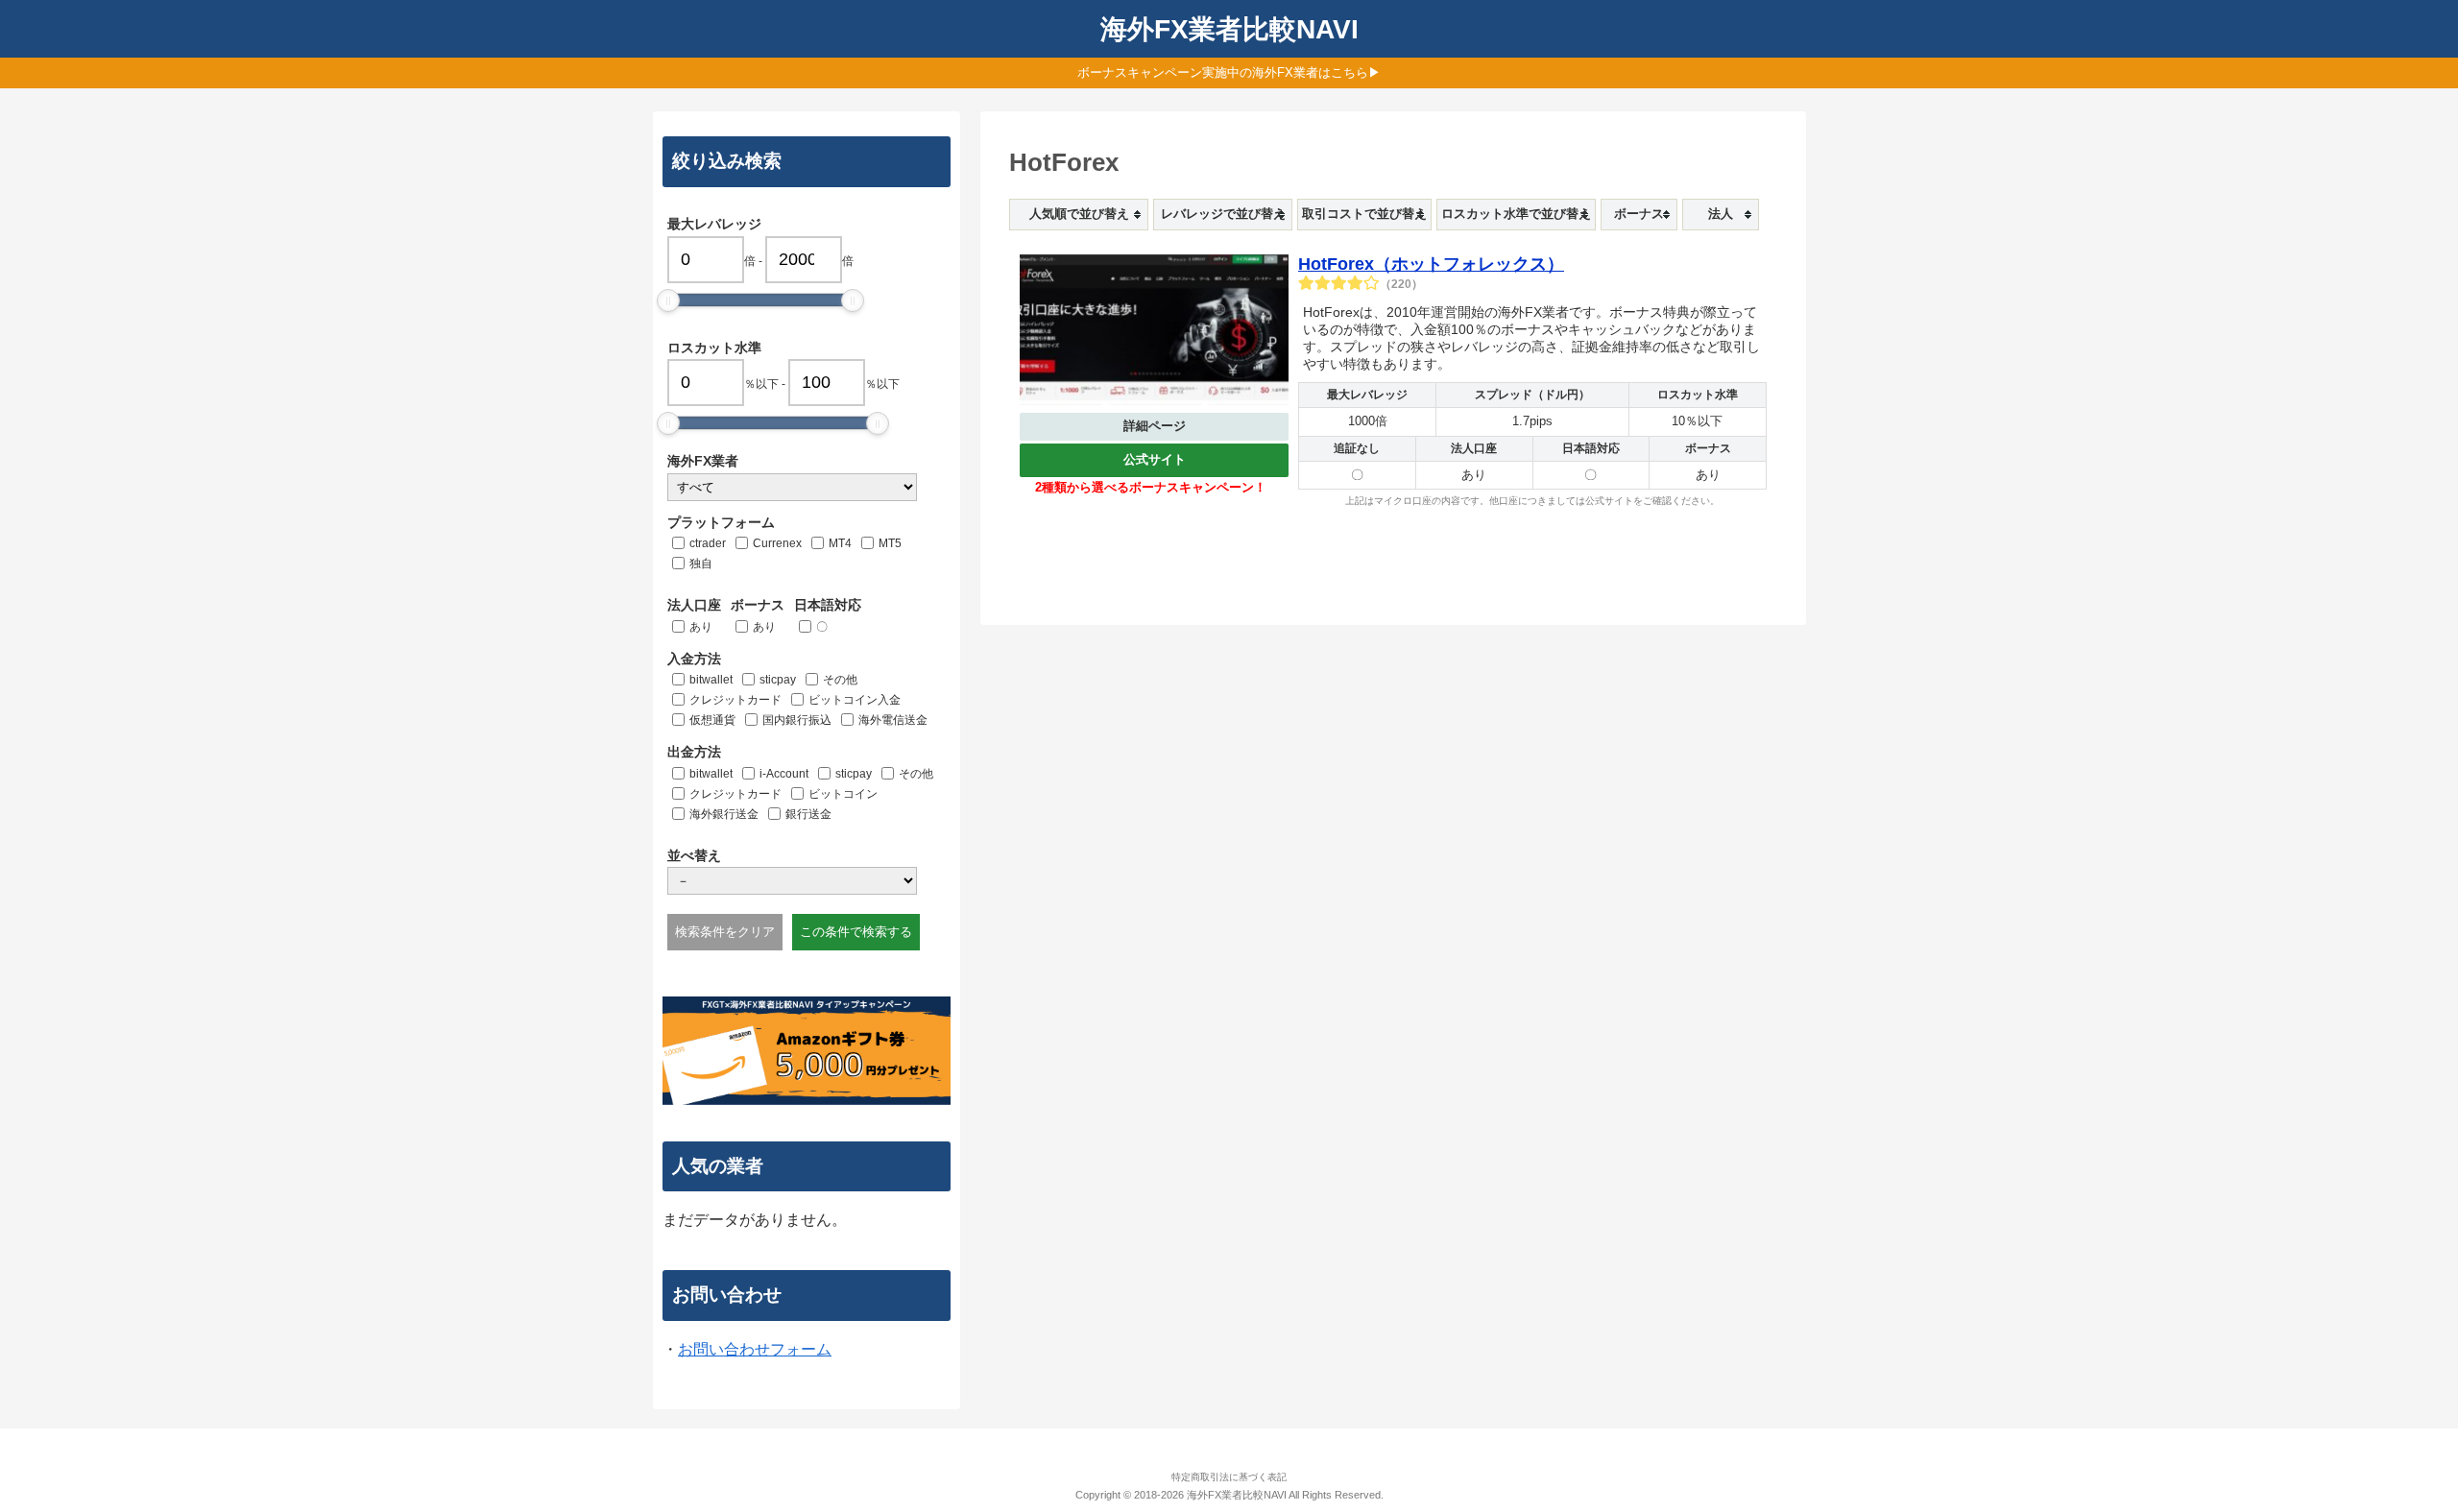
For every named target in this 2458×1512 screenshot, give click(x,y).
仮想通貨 (712, 720)
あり (701, 627)
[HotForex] (1154, 334)
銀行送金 (808, 814)
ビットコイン (843, 794)
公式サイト (1155, 459)
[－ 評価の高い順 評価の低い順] (792, 881)
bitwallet (711, 680)
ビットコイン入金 (855, 700)
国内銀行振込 (797, 720)
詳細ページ (1155, 426)
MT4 (840, 543)
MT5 (890, 543)
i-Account (784, 774)
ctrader (708, 543)
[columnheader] (1079, 215)
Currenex (777, 543)
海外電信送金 (893, 720)
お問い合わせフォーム (755, 1349)
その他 (840, 680)
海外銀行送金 (724, 814)
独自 (701, 564)
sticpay (778, 680)
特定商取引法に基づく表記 (1229, 1477)
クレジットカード (735, 700)
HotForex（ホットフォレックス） (1431, 264)
